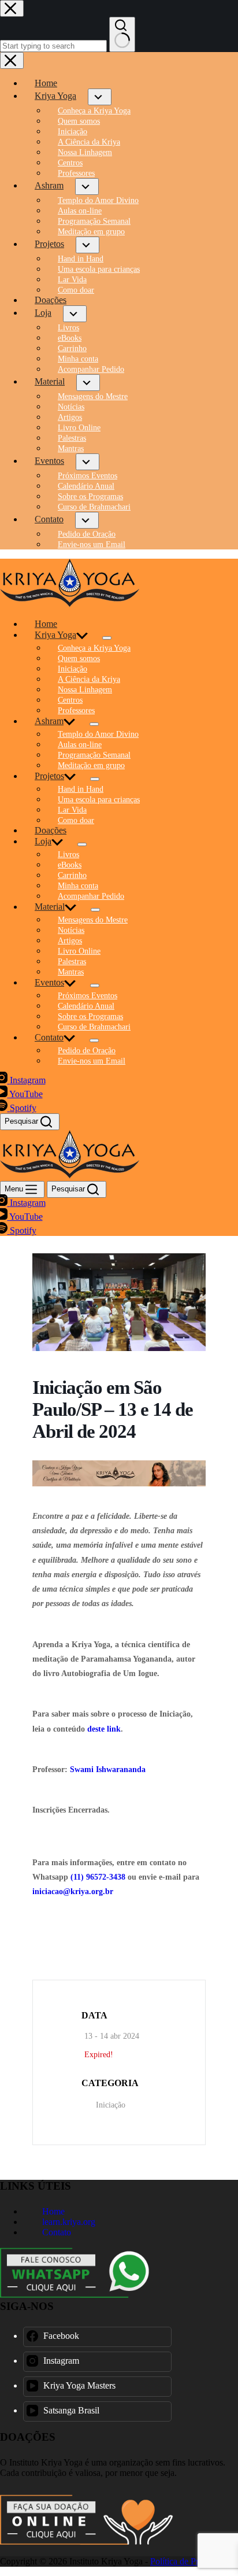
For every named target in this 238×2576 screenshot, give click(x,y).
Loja (43, 841)
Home (46, 624)
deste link (104, 1729)
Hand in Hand (81, 789)
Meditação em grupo (91, 765)
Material (50, 907)
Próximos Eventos (88, 996)
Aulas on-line (80, 745)
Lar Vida (72, 810)
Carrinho (72, 875)
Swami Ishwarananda (108, 1769)
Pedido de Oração (87, 1051)
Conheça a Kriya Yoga (94, 648)
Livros (68, 855)
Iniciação (72, 669)
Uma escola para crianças (99, 800)
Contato (49, 1037)
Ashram (49, 721)
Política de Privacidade (192, 2561)
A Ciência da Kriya (89, 679)
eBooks (70, 865)
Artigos (70, 941)
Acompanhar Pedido (91, 896)
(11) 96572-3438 (98, 1877)
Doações (51, 830)
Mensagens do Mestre (93, 920)
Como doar (76, 820)
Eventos (49, 982)
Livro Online (79, 951)
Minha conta (78, 886)
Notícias (71, 930)
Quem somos (79, 658)
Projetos (49, 776)
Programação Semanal (94, 755)
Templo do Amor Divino (98, 734)
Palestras (72, 962)
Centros (70, 700)
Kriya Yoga (55, 635)
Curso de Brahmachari (94, 1027)
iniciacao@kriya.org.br (73, 1892)
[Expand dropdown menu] (107, 638)
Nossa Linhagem (85, 690)
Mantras (71, 972)
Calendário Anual (86, 1006)
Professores (76, 711)
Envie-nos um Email (92, 1061)
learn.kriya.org (68, 2222)
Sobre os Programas (90, 1016)
